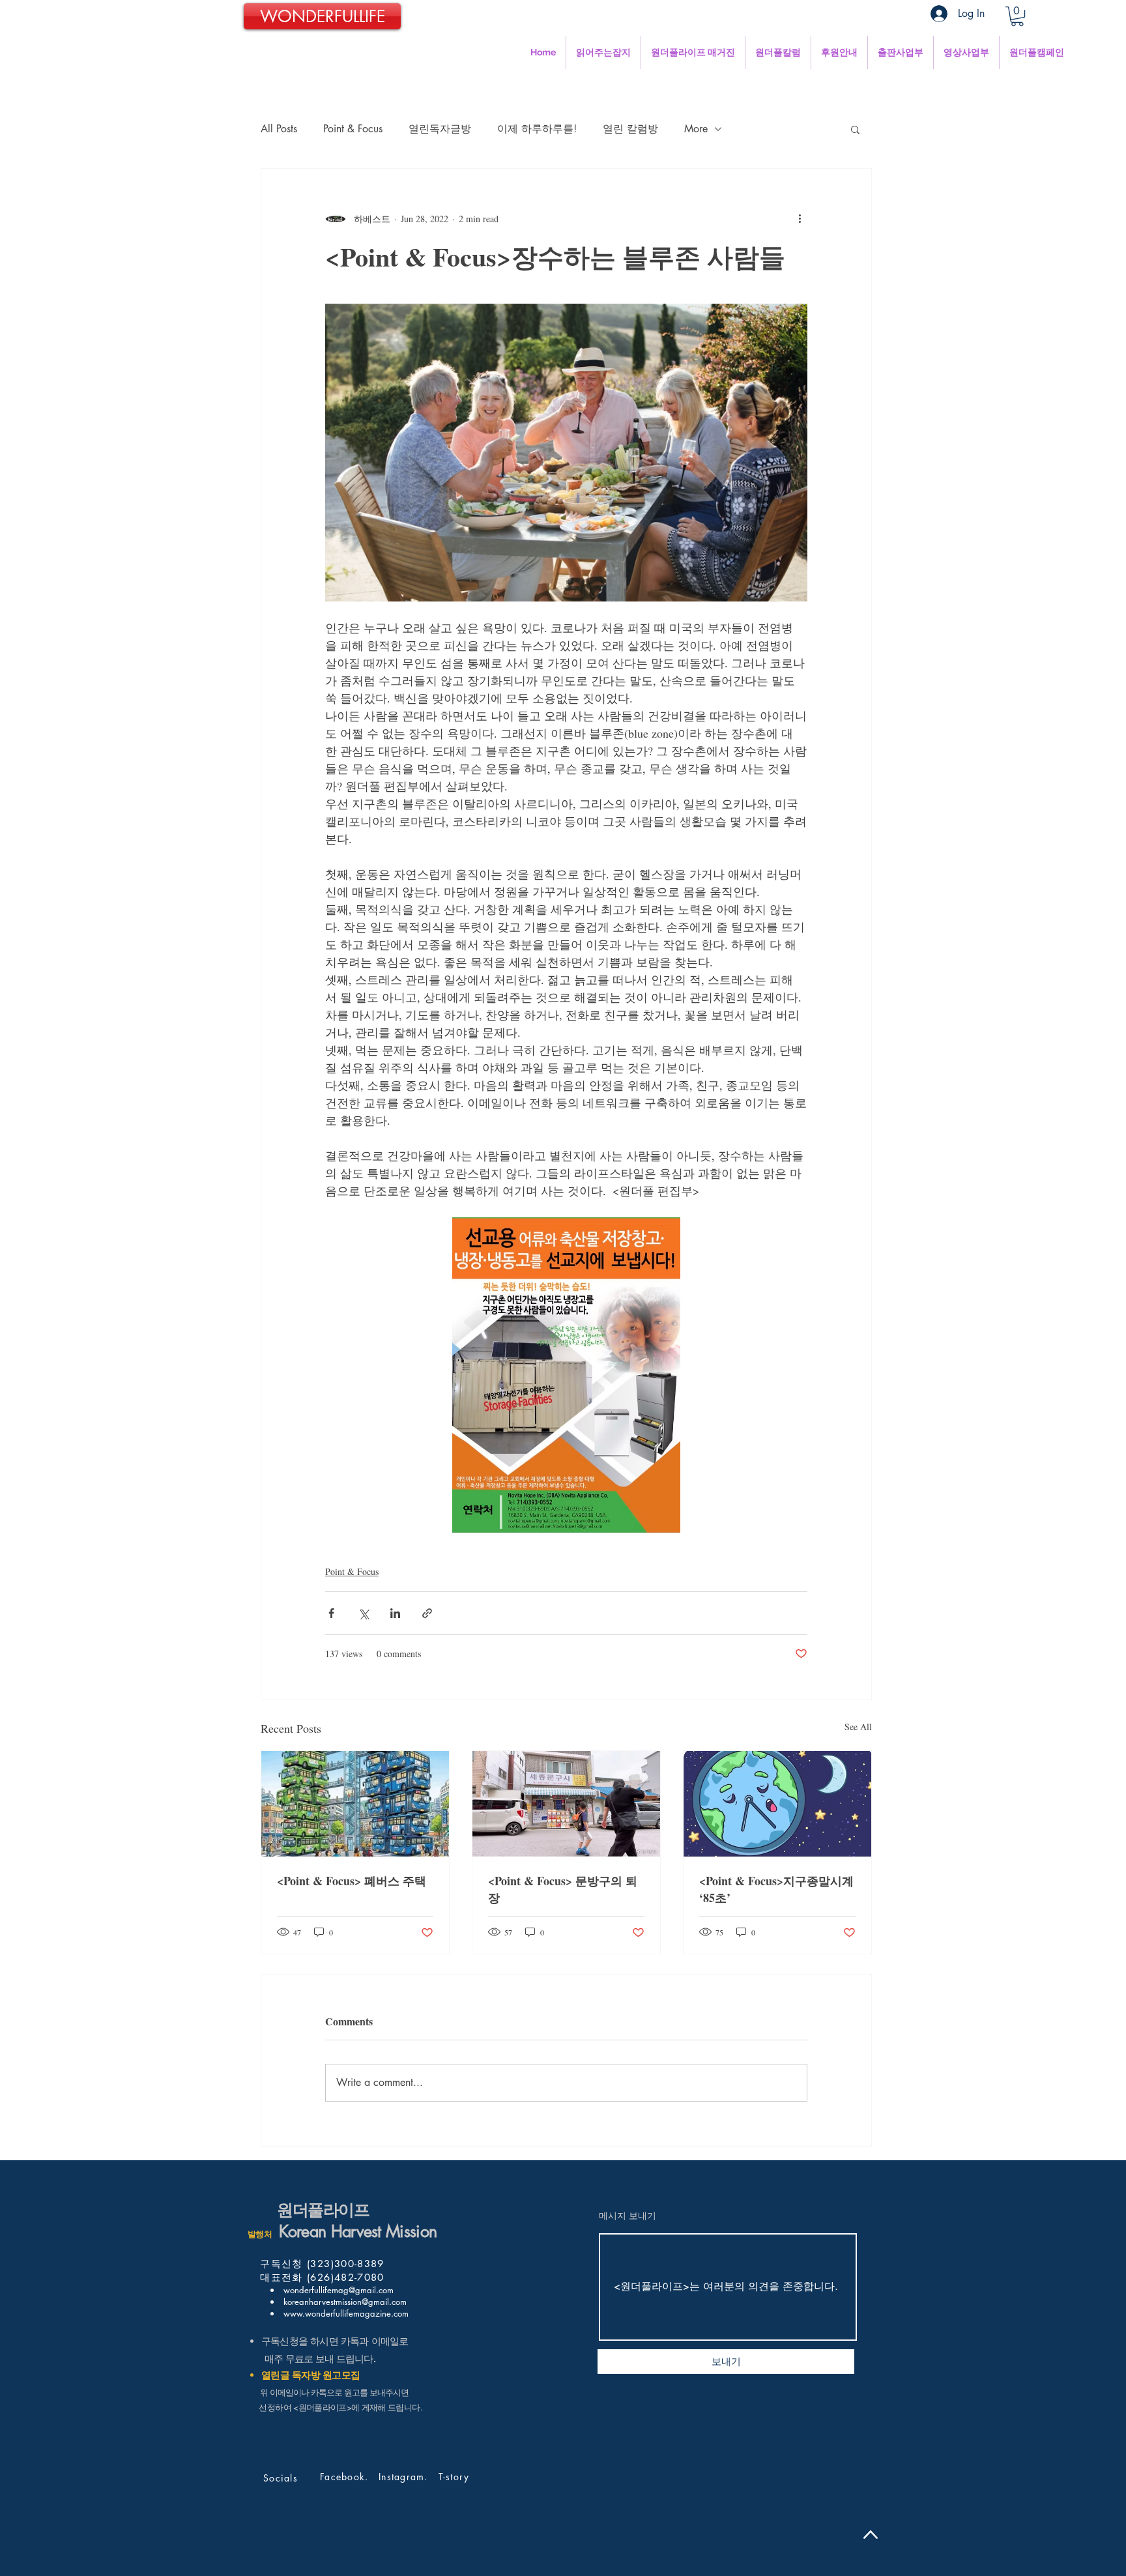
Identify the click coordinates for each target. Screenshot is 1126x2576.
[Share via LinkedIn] (395, 1613)
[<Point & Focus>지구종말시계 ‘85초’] (777, 1804)
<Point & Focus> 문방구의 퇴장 (563, 1889)
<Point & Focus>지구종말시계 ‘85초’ (776, 1889)
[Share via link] (427, 1613)
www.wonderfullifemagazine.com (345, 2313)
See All (858, 1727)
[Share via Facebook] (331, 1613)
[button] (1017, 16)
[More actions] (800, 218)
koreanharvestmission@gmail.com (344, 2302)
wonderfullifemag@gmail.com (337, 2290)
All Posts (279, 129)
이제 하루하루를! (537, 129)
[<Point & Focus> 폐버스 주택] (355, 1804)
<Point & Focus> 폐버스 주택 (354, 1881)
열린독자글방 (440, 129)
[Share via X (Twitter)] (363, 1613)
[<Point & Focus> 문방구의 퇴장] (566, 1804)
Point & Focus (353, 129)
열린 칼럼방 (630, 129)
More (696, 129)
